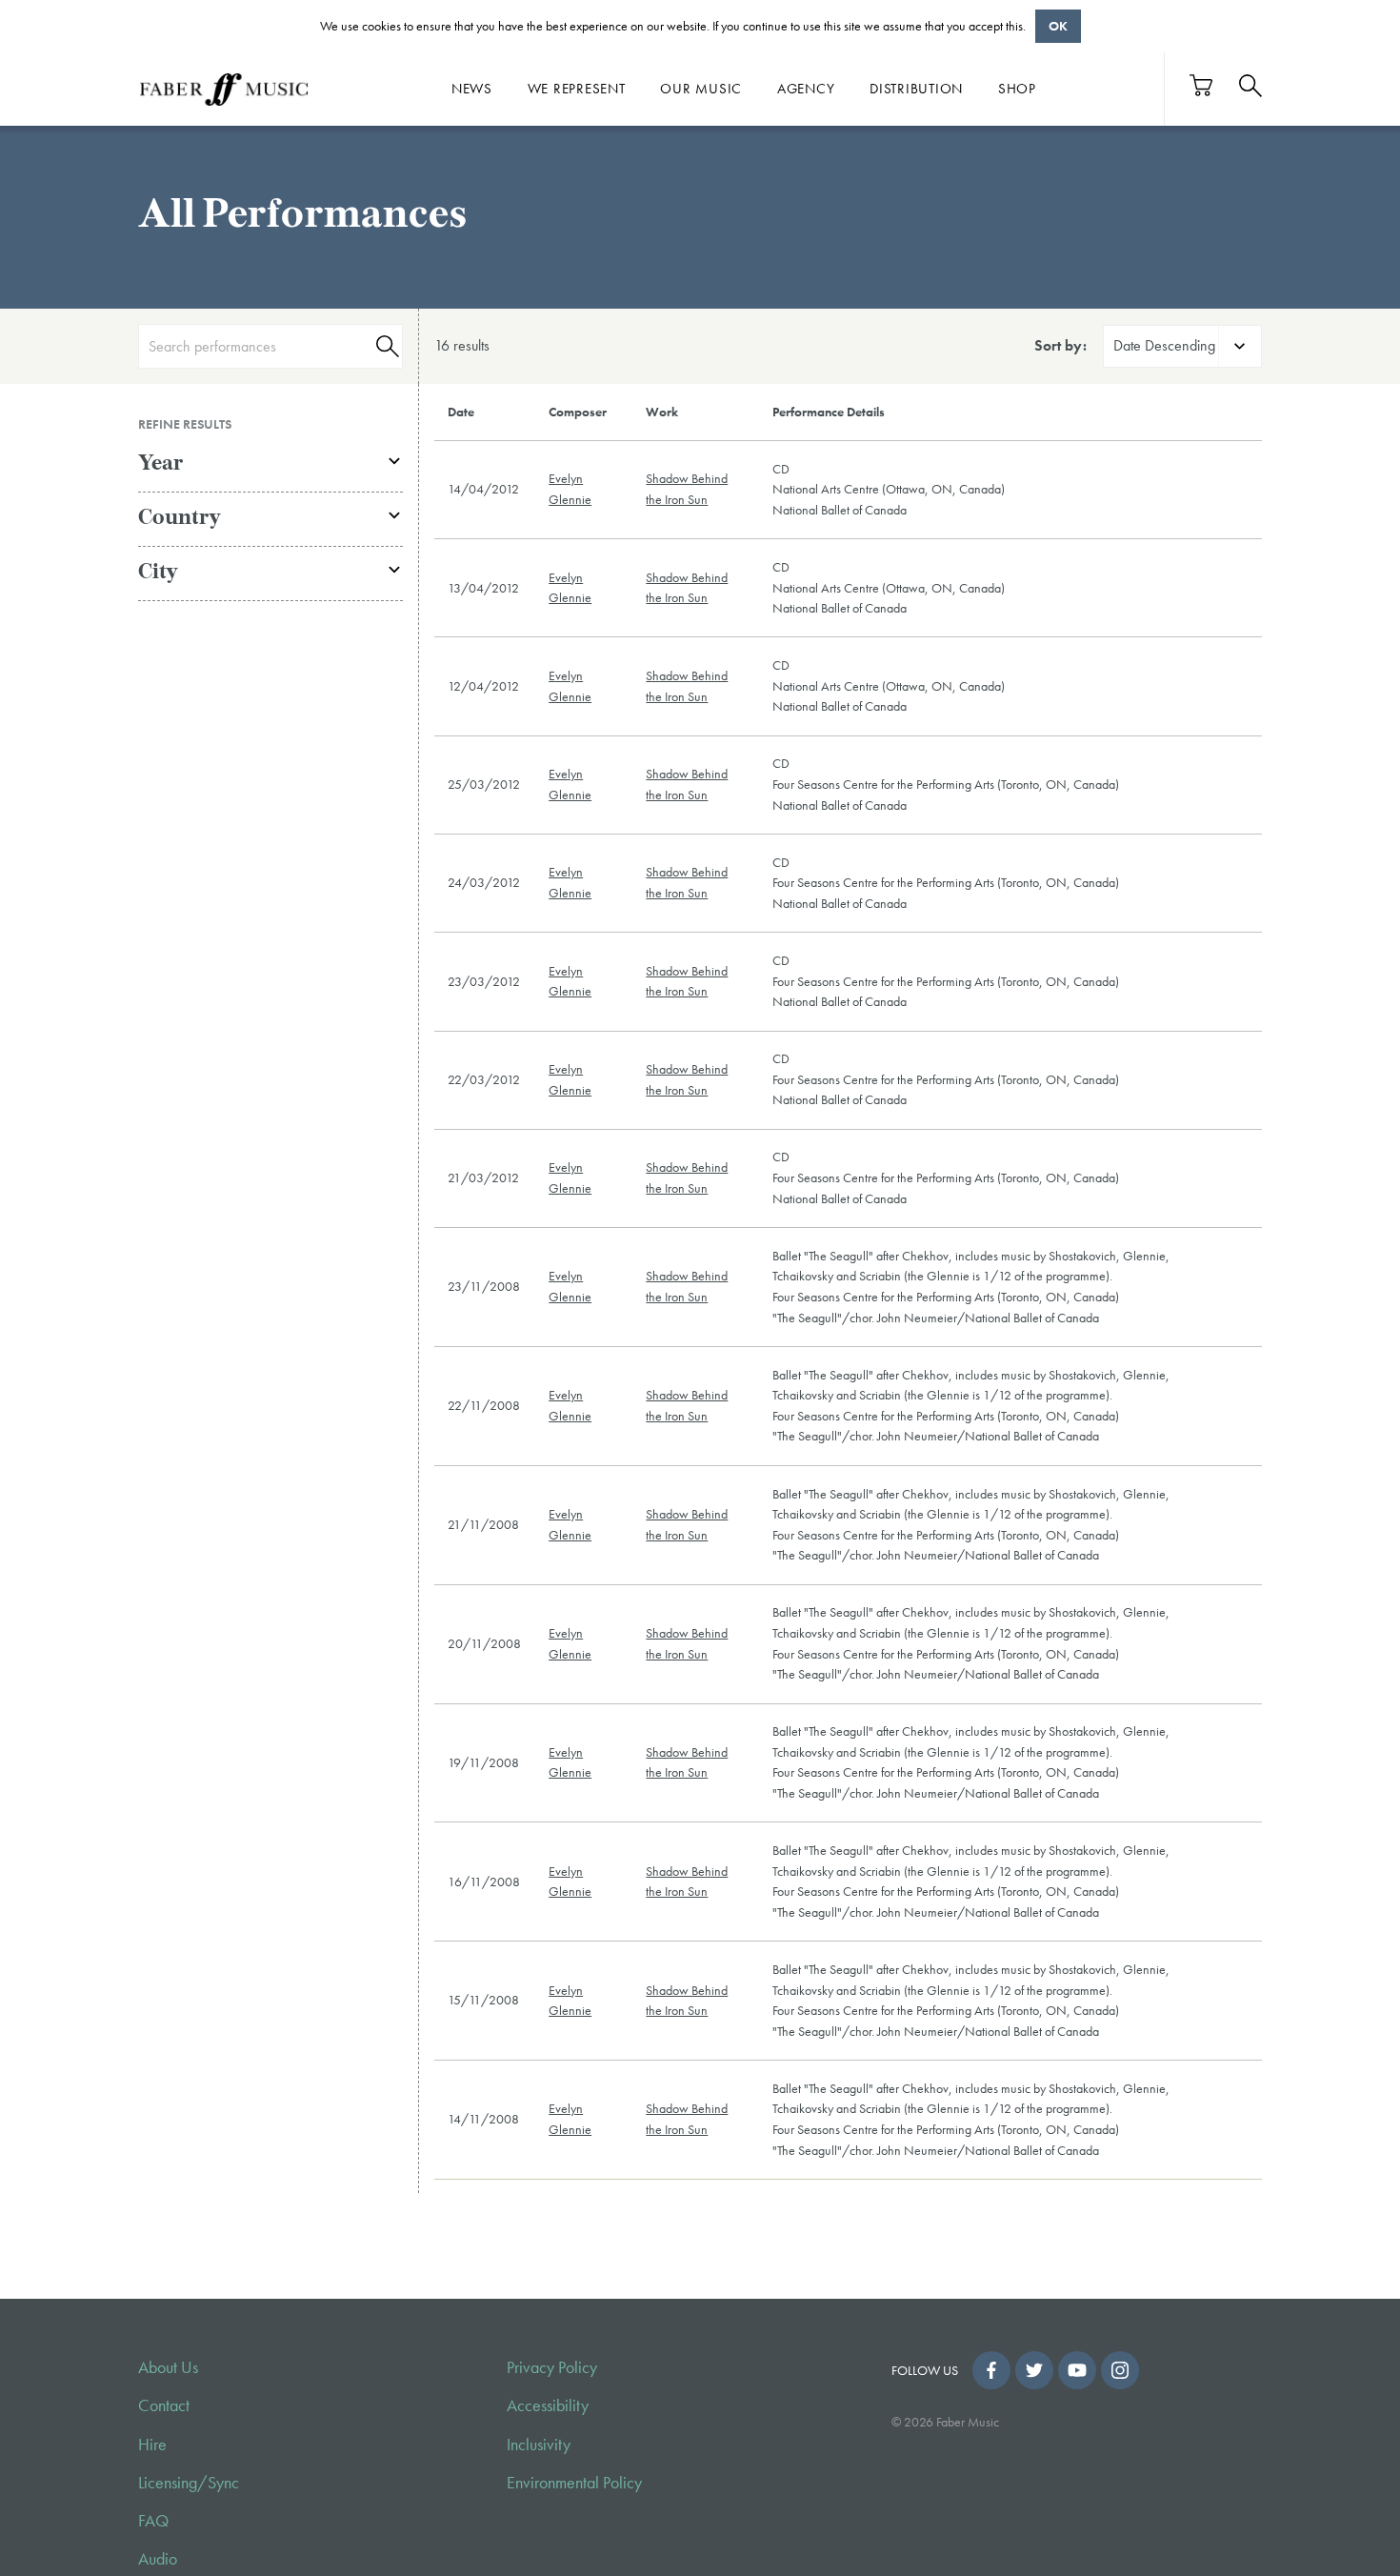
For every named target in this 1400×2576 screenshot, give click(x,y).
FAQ (153, 2521)
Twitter (1034, 2370)
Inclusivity (539, 2445)
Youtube (1077, 2370)
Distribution (916, 89)
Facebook (991, 2370)
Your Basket (1202, 85)
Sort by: (1060, 345)
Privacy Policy (552, 2367)
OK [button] (1058, 26)
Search (385, 346)
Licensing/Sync (189, 2483)
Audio (158, 2559)
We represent (577, 89)
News (472, 89)
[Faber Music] (224, 89)
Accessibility (548, 2405)
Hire (152, 2445)
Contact (164, 2405)
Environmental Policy (574, 2483)
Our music (701, 89)
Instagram (1120, 2370)
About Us (168, 2367)
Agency (806, 89)
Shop (1017, 89)
